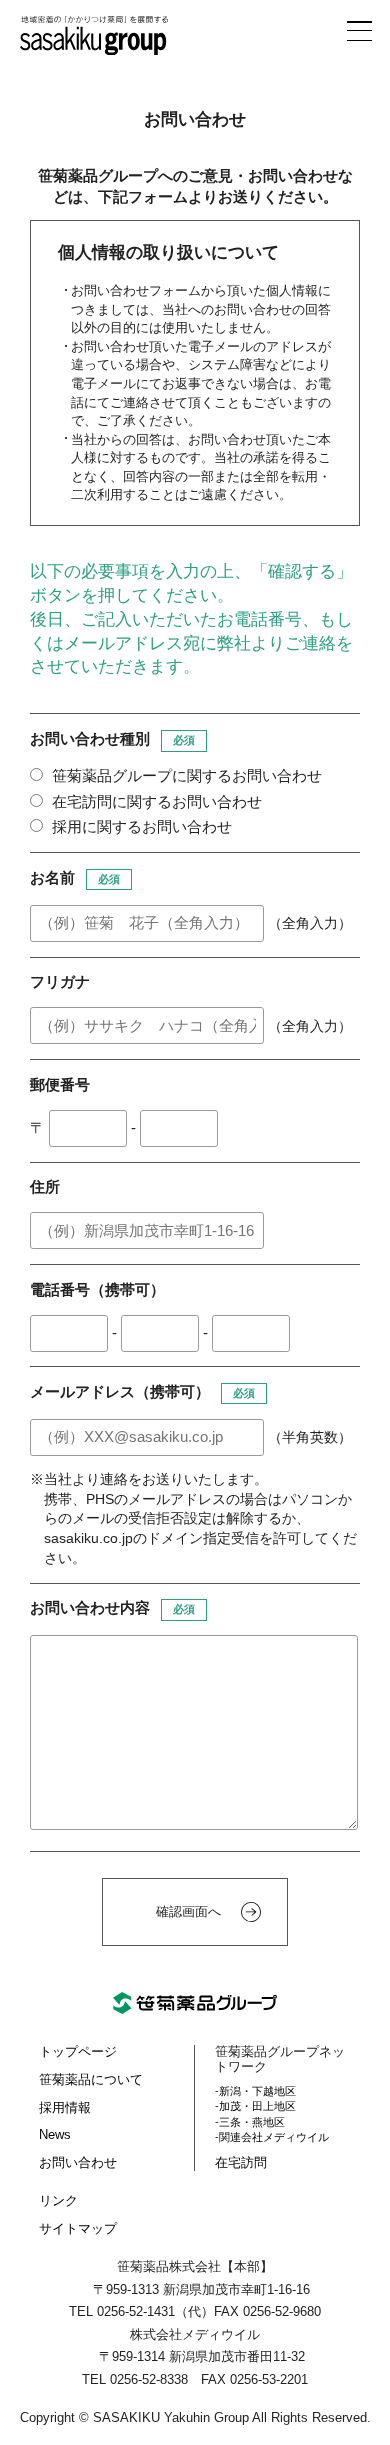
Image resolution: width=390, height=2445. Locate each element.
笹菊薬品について (91, 2079)
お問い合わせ (78, 2162)
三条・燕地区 (252, 2122)
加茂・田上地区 (257, 2106)
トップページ (78, 2051)
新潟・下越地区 (257, 2091)
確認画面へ (188, 1911)
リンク (58, 2200)
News (55, 2134)
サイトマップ (78, 2228)
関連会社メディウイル (274, 2137)
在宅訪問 (241, 2162)
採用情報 (65, 2107)
